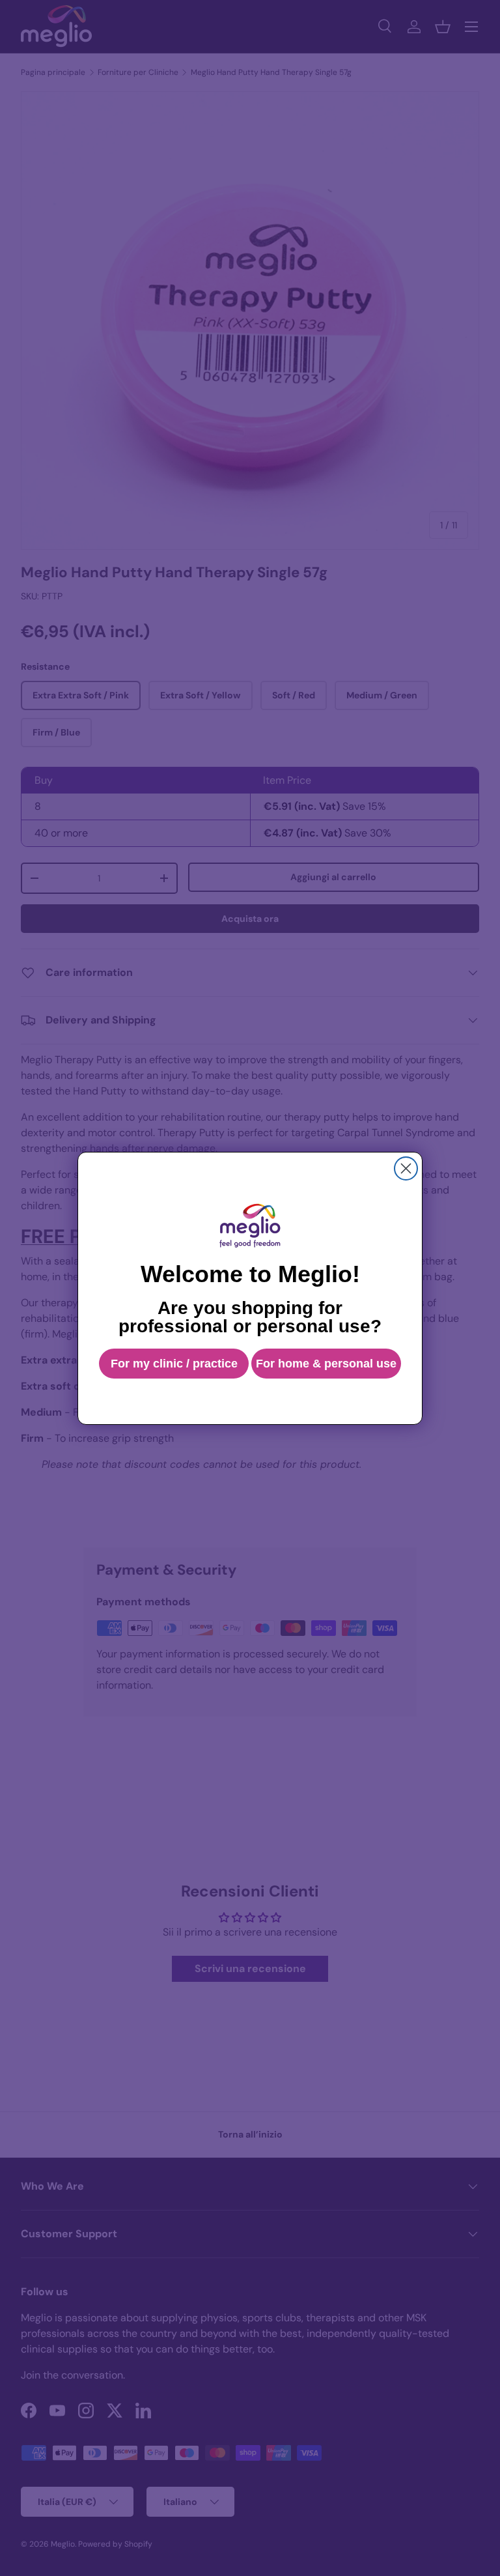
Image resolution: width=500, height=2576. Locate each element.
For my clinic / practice (174, 1364)
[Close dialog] (406, 1168)
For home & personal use (326, 1364)
